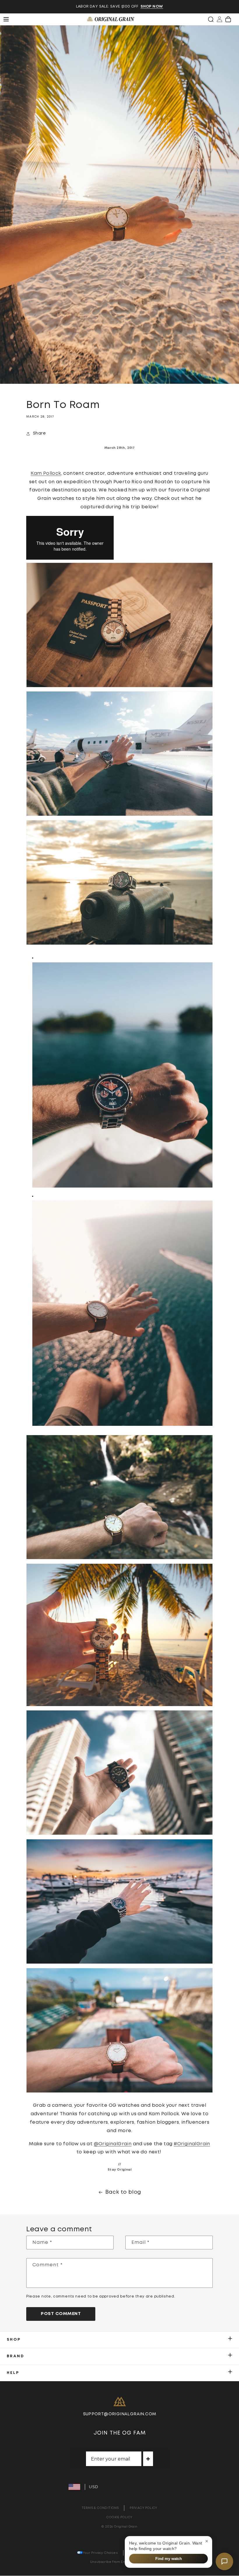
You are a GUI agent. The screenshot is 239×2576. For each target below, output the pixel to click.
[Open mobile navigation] (9, 19)
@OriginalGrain (113, 2144)
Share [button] (39, 433)
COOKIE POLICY (119, 2517)
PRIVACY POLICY (144, 2508)
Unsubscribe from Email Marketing (120, 2562)
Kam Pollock (46, 473)
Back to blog (123, 2192)
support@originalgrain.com (120, 2414)
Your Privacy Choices (100, 2553)
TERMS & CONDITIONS (100, 2508)
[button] (211, 19)
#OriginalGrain (192, 2144)
